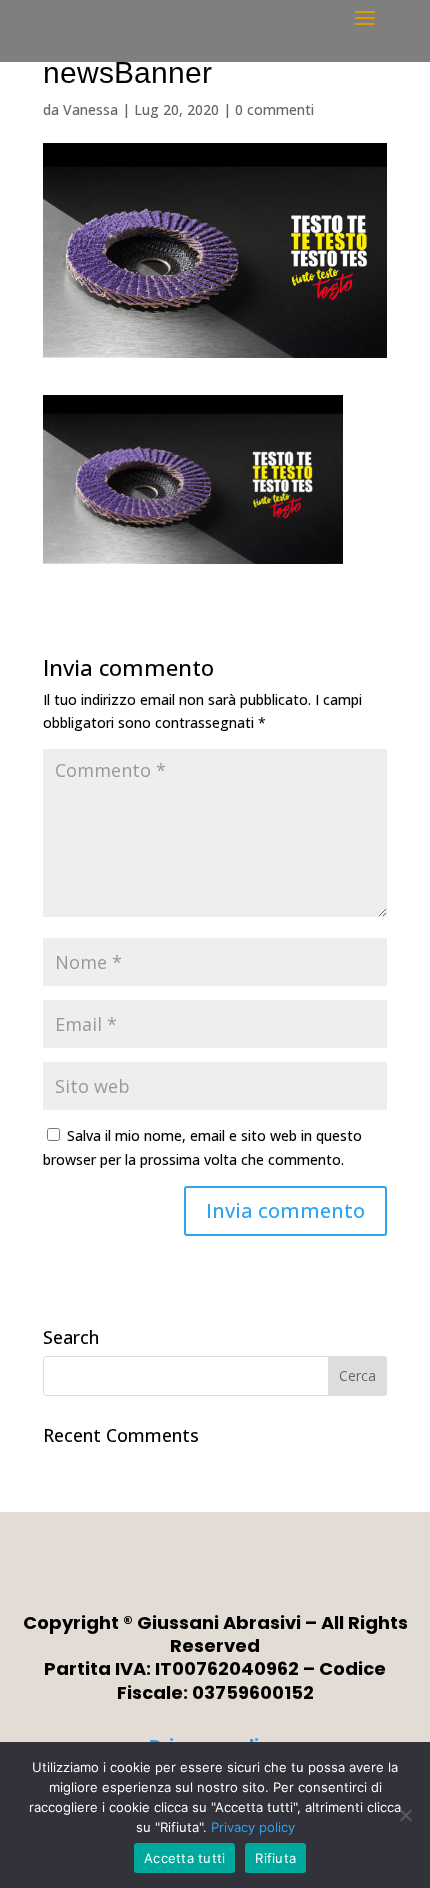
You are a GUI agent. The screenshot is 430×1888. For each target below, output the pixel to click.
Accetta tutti (184, 1858)
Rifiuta (275, 1858)
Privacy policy (253, 1827)
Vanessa (90, 109)
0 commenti (274, 109)
